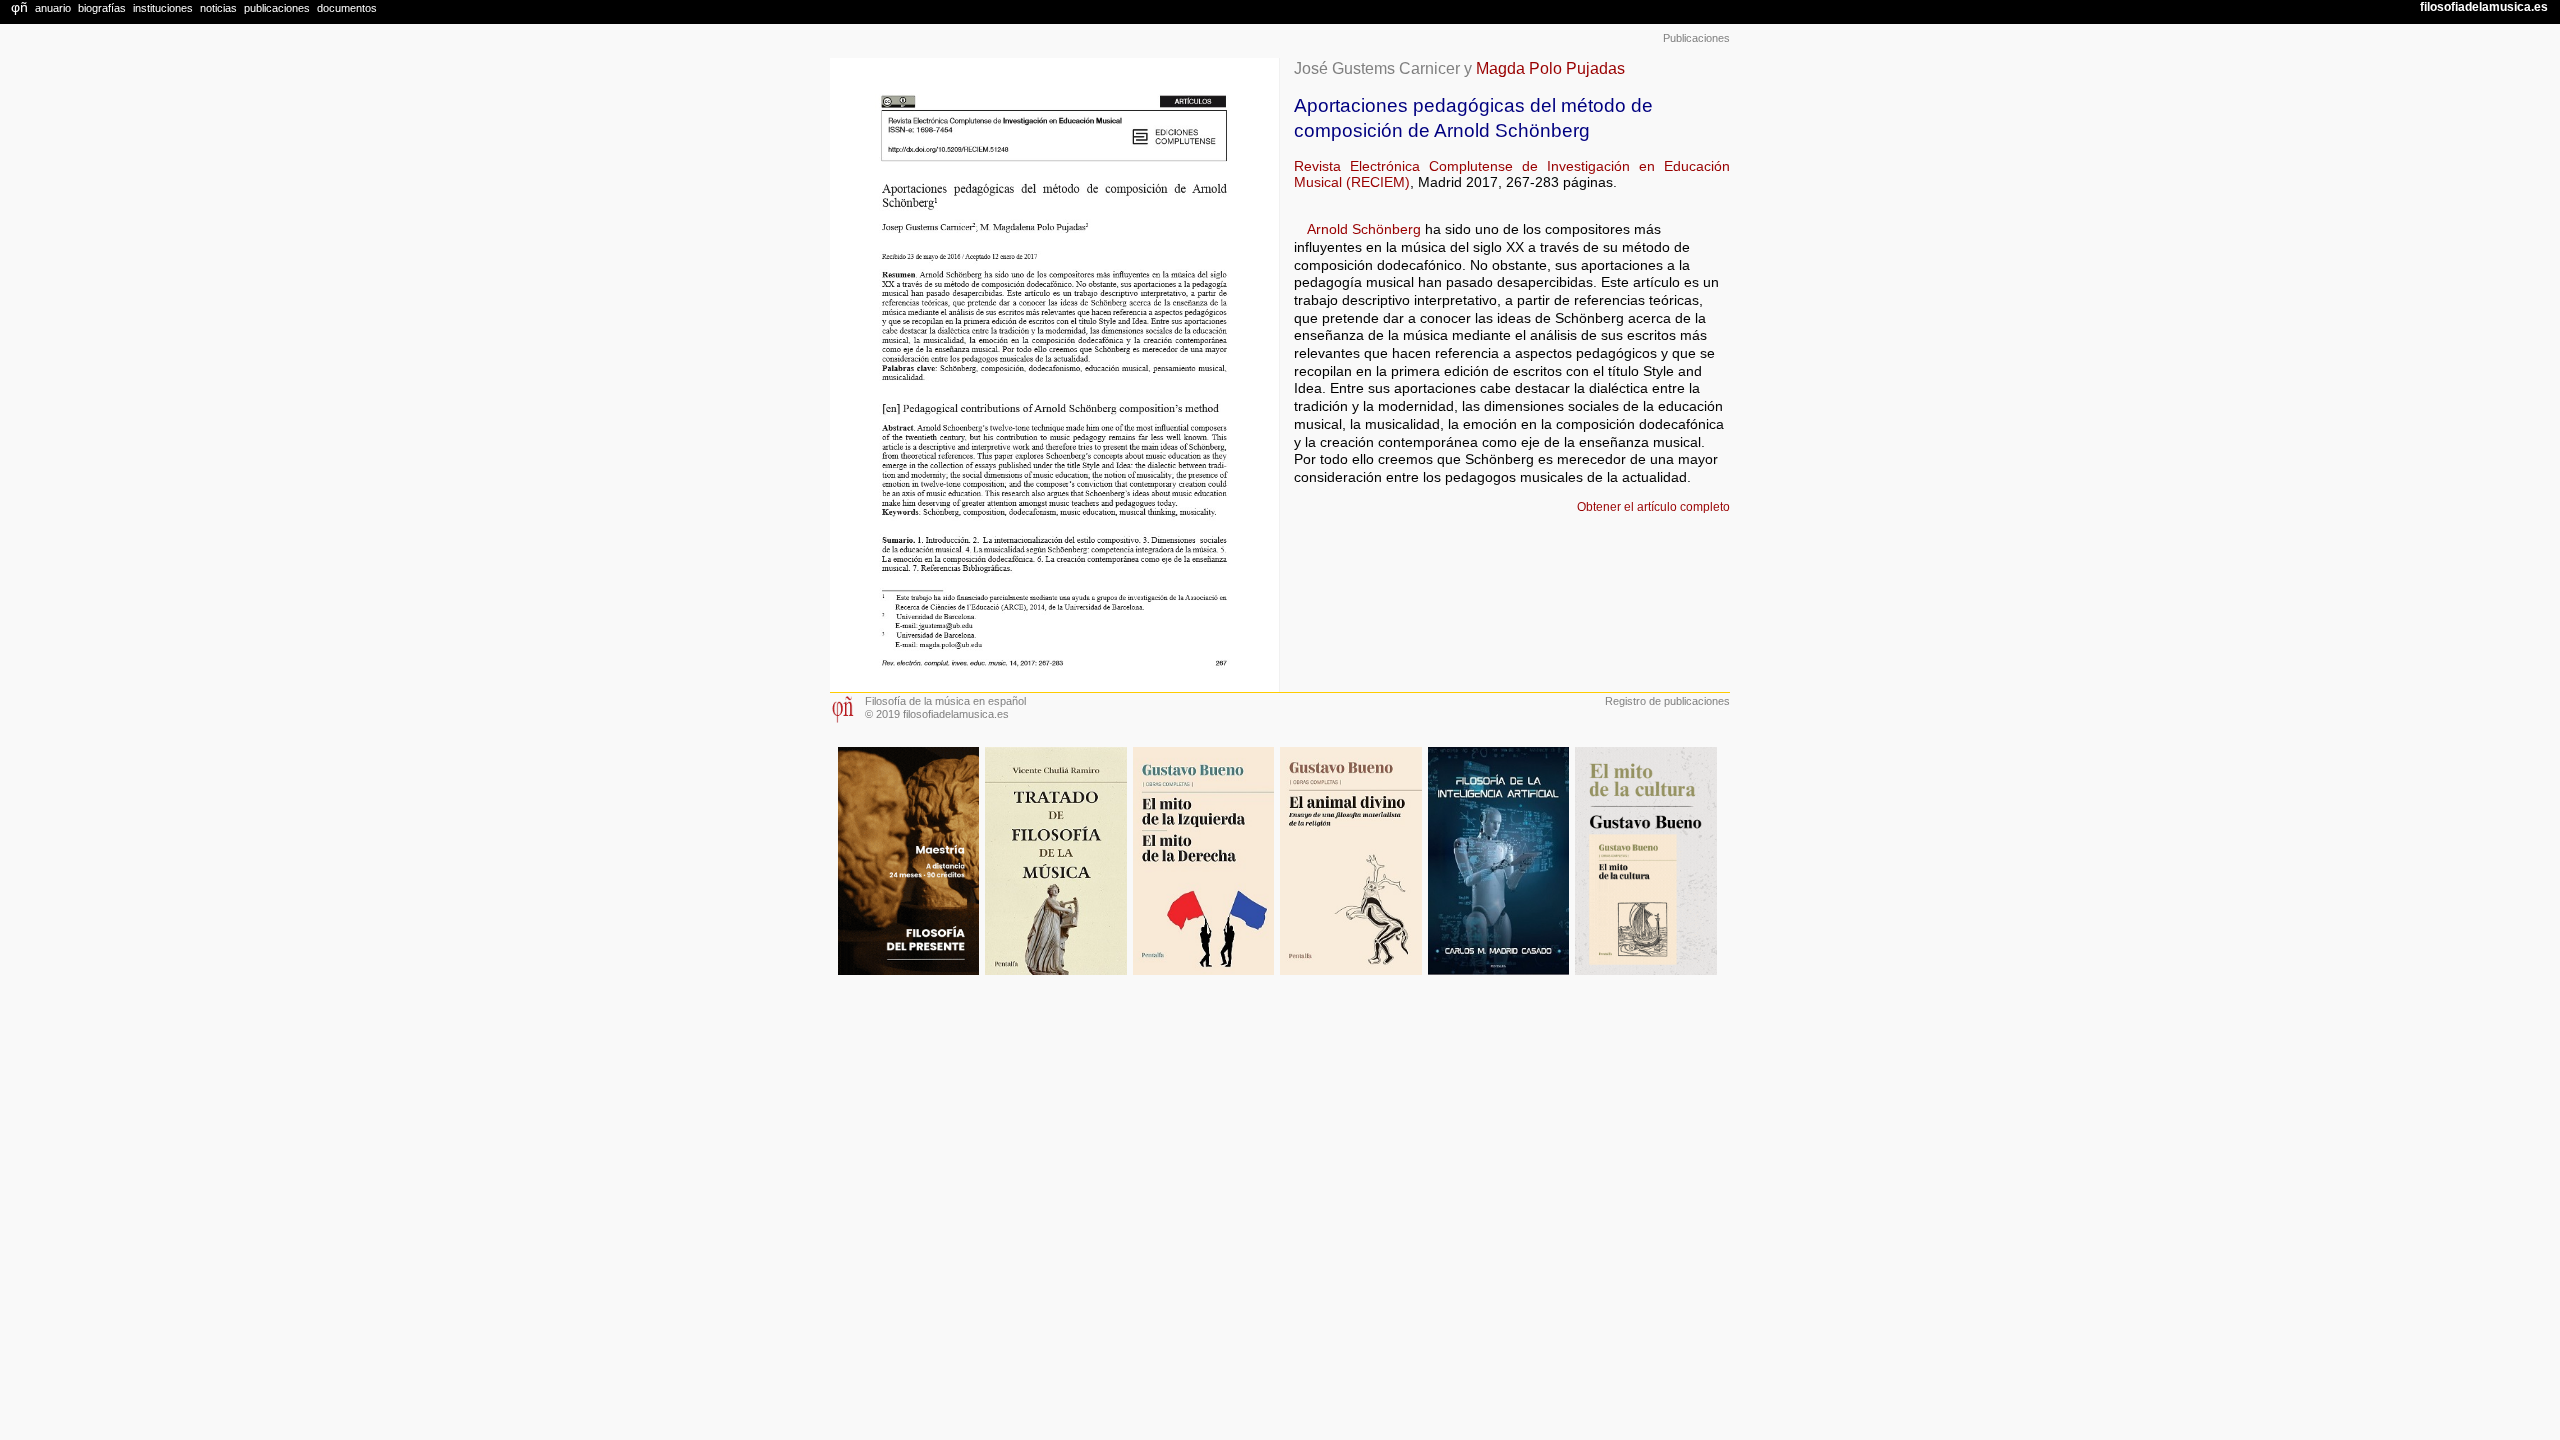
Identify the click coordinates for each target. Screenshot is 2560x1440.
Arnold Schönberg (1364, 229)
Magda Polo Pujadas (1550, 68)
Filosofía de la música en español (945, 701)
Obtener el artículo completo (1653, 507)
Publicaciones (1696, 38)
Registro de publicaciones (1667, 701)
